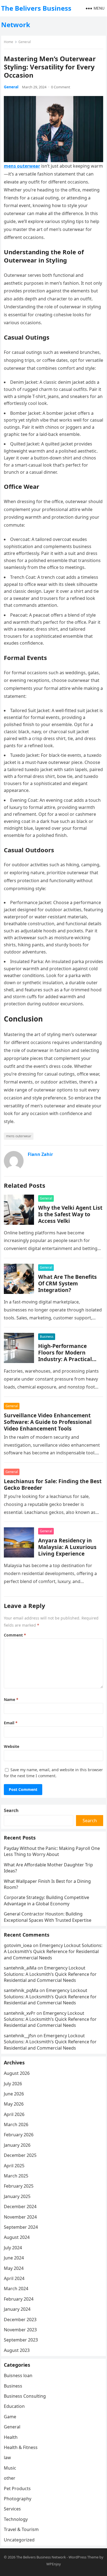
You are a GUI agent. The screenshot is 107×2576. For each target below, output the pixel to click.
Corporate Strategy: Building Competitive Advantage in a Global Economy (47, 1900)
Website (12, 1746)
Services (12, 2509)
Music (10, 2468)
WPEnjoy (54, 2564)
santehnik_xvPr (20, 2013)
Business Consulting (25, 2396)
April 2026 (14, 2114)
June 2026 (14, 2094)
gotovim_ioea (18, 1945)
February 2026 (19, 2135)
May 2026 (14, 2104)
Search (11, 1810)
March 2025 (16, 2176)
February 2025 (19, 2186)
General (25, 42)
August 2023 (17, 2350)
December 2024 (20, 2207)
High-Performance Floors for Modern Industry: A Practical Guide (65, 1356)
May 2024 (14, 2268)
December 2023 (20, 2320)
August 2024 (17, 2237)
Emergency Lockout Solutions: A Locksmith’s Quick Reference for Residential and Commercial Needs (53, 1952)
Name (11, 1699)
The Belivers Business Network (36, 16)
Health (11, 2437)
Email (11, 1723)
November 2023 (20, 2330)
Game (10, 2417)
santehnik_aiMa (20, 1968)
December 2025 (20, 2155)
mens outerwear (19, 1136)
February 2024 (19, 2299)
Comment (15, 1635)
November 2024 (20, 2217)
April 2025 (14, 2166)
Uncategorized (19, 2540)
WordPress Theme (84, 2557)
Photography (18, 2499)
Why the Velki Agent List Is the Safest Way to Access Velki (70, 1214)
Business (47, 1337)
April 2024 (14, 2278)
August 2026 (17, 2073)
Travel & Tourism (21, 2529)
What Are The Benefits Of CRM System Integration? (67, 1283)
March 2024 (16, 2289)
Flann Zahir (40, 1154)
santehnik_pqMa (21, 1990)
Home (9, 42)
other (10, 2478)
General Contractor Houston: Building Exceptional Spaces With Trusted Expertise (48, 1917)
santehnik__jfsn (20, 2036)
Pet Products (17, 2488)
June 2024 (14, 2258)
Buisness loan (18, 2375)
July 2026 (13, 2084)
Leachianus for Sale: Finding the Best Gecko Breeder (53, 1484)
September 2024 (21, 2227)
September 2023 (21, 2340)
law (7, 2458)
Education (14, 2406)
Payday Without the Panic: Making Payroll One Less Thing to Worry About (52, 1851)
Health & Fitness (21, 2447)
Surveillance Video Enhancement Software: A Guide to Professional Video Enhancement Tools (48, 1422)
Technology (16, 2519)
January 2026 (17, 2145)
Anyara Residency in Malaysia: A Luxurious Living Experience (67, 1547)
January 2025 (17, 2196)
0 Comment (61, 87)
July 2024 (13, 2248)
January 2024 (17, 2309)
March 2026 (16, 2124)
